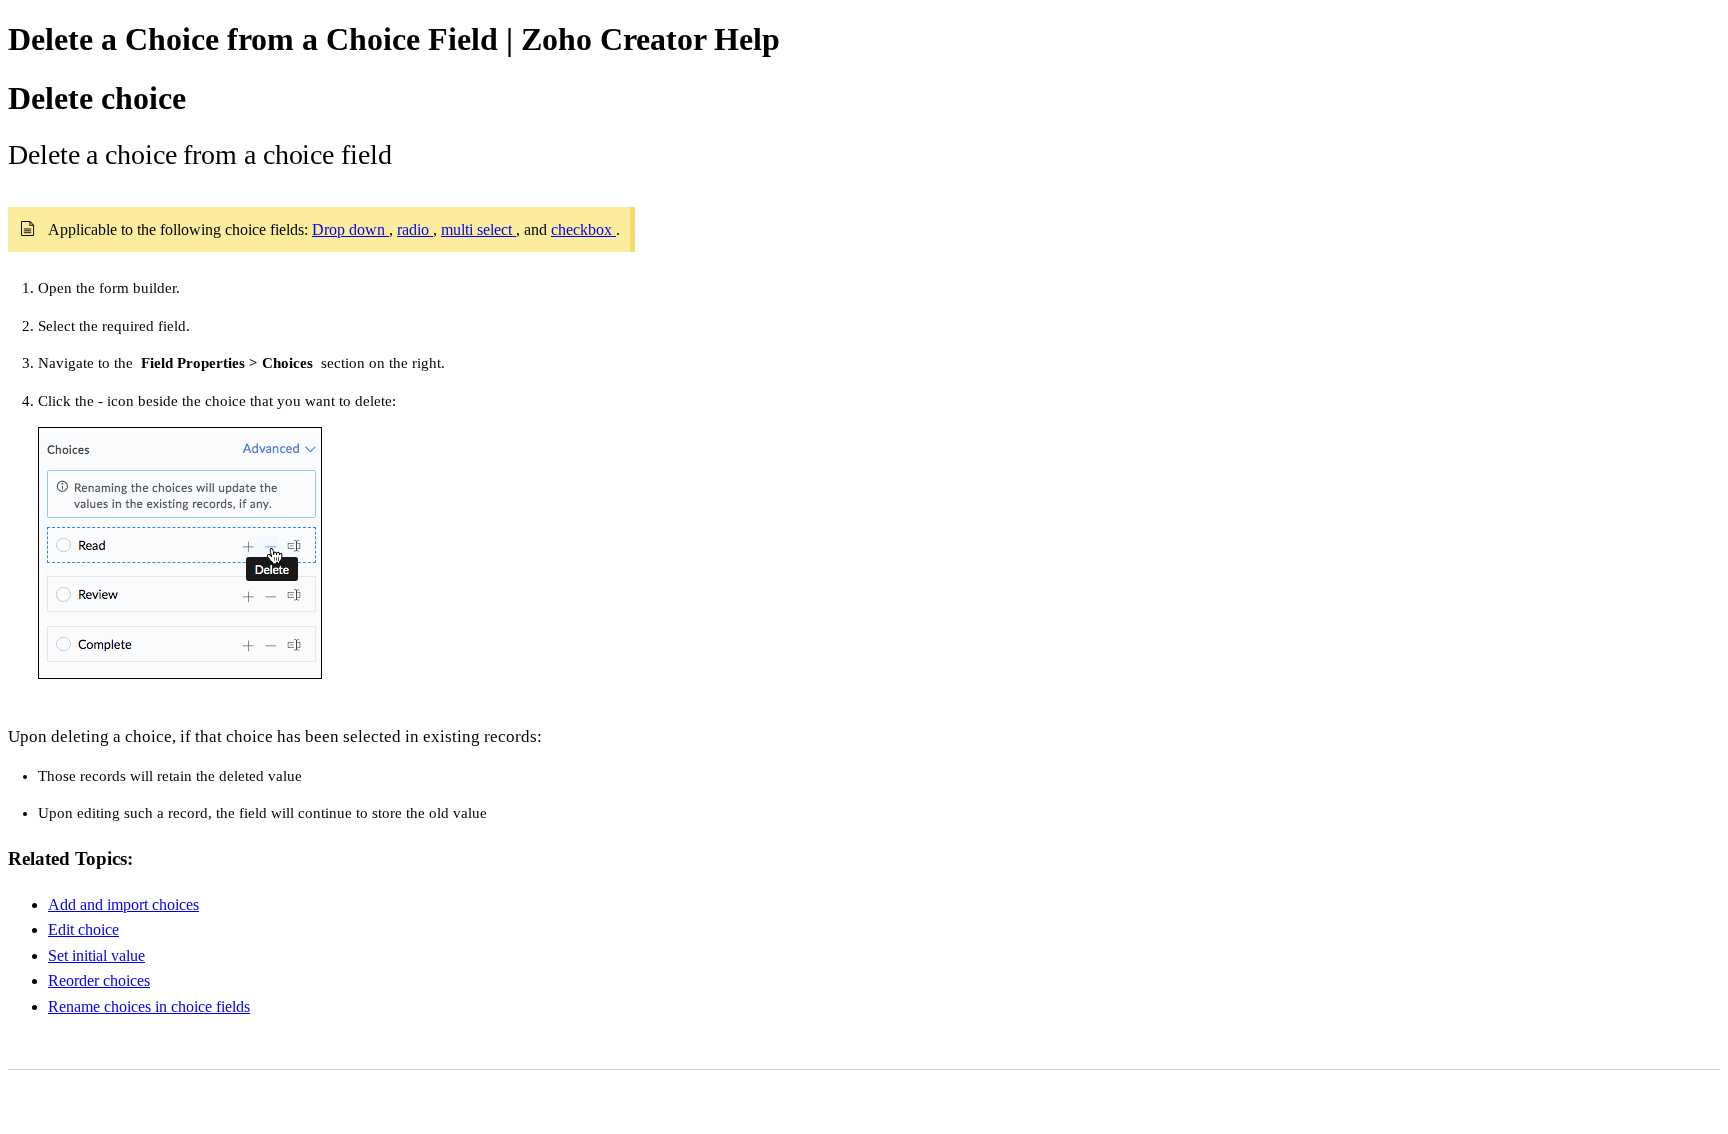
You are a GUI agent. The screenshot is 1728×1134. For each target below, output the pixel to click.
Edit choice (83, 929)
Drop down (350, 229)
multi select (478, 229)
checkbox (583, 229)
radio (415, 229)
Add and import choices (123, 904)
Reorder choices (99, 980)
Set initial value (96, 955)
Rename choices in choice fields (149, 1006)
